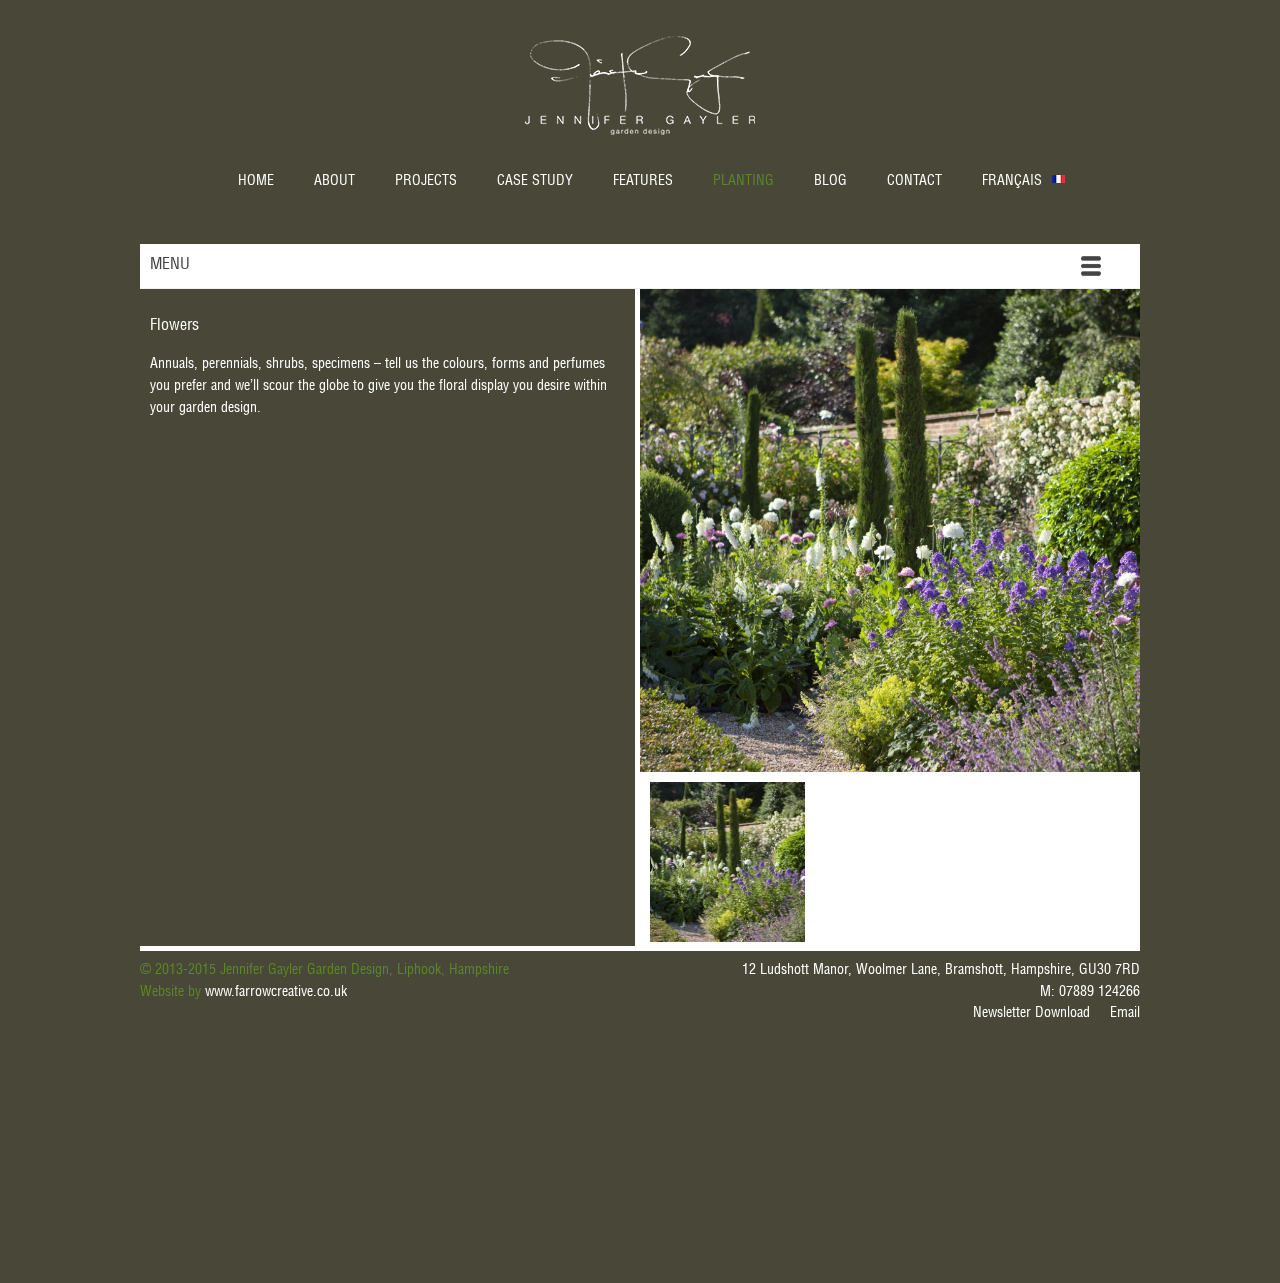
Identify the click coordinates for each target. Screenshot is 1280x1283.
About (334, 182)
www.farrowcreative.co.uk (276, 993)
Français (1012, 182)
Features (643, 182)
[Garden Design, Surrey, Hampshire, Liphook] (727, 862)
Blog (830, 182)
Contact (914, 182)
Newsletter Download (1031, 1014)
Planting (743, 182)
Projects (426, 182)
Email (1125, 1014)
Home (256, 182)
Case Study (535, 182)
